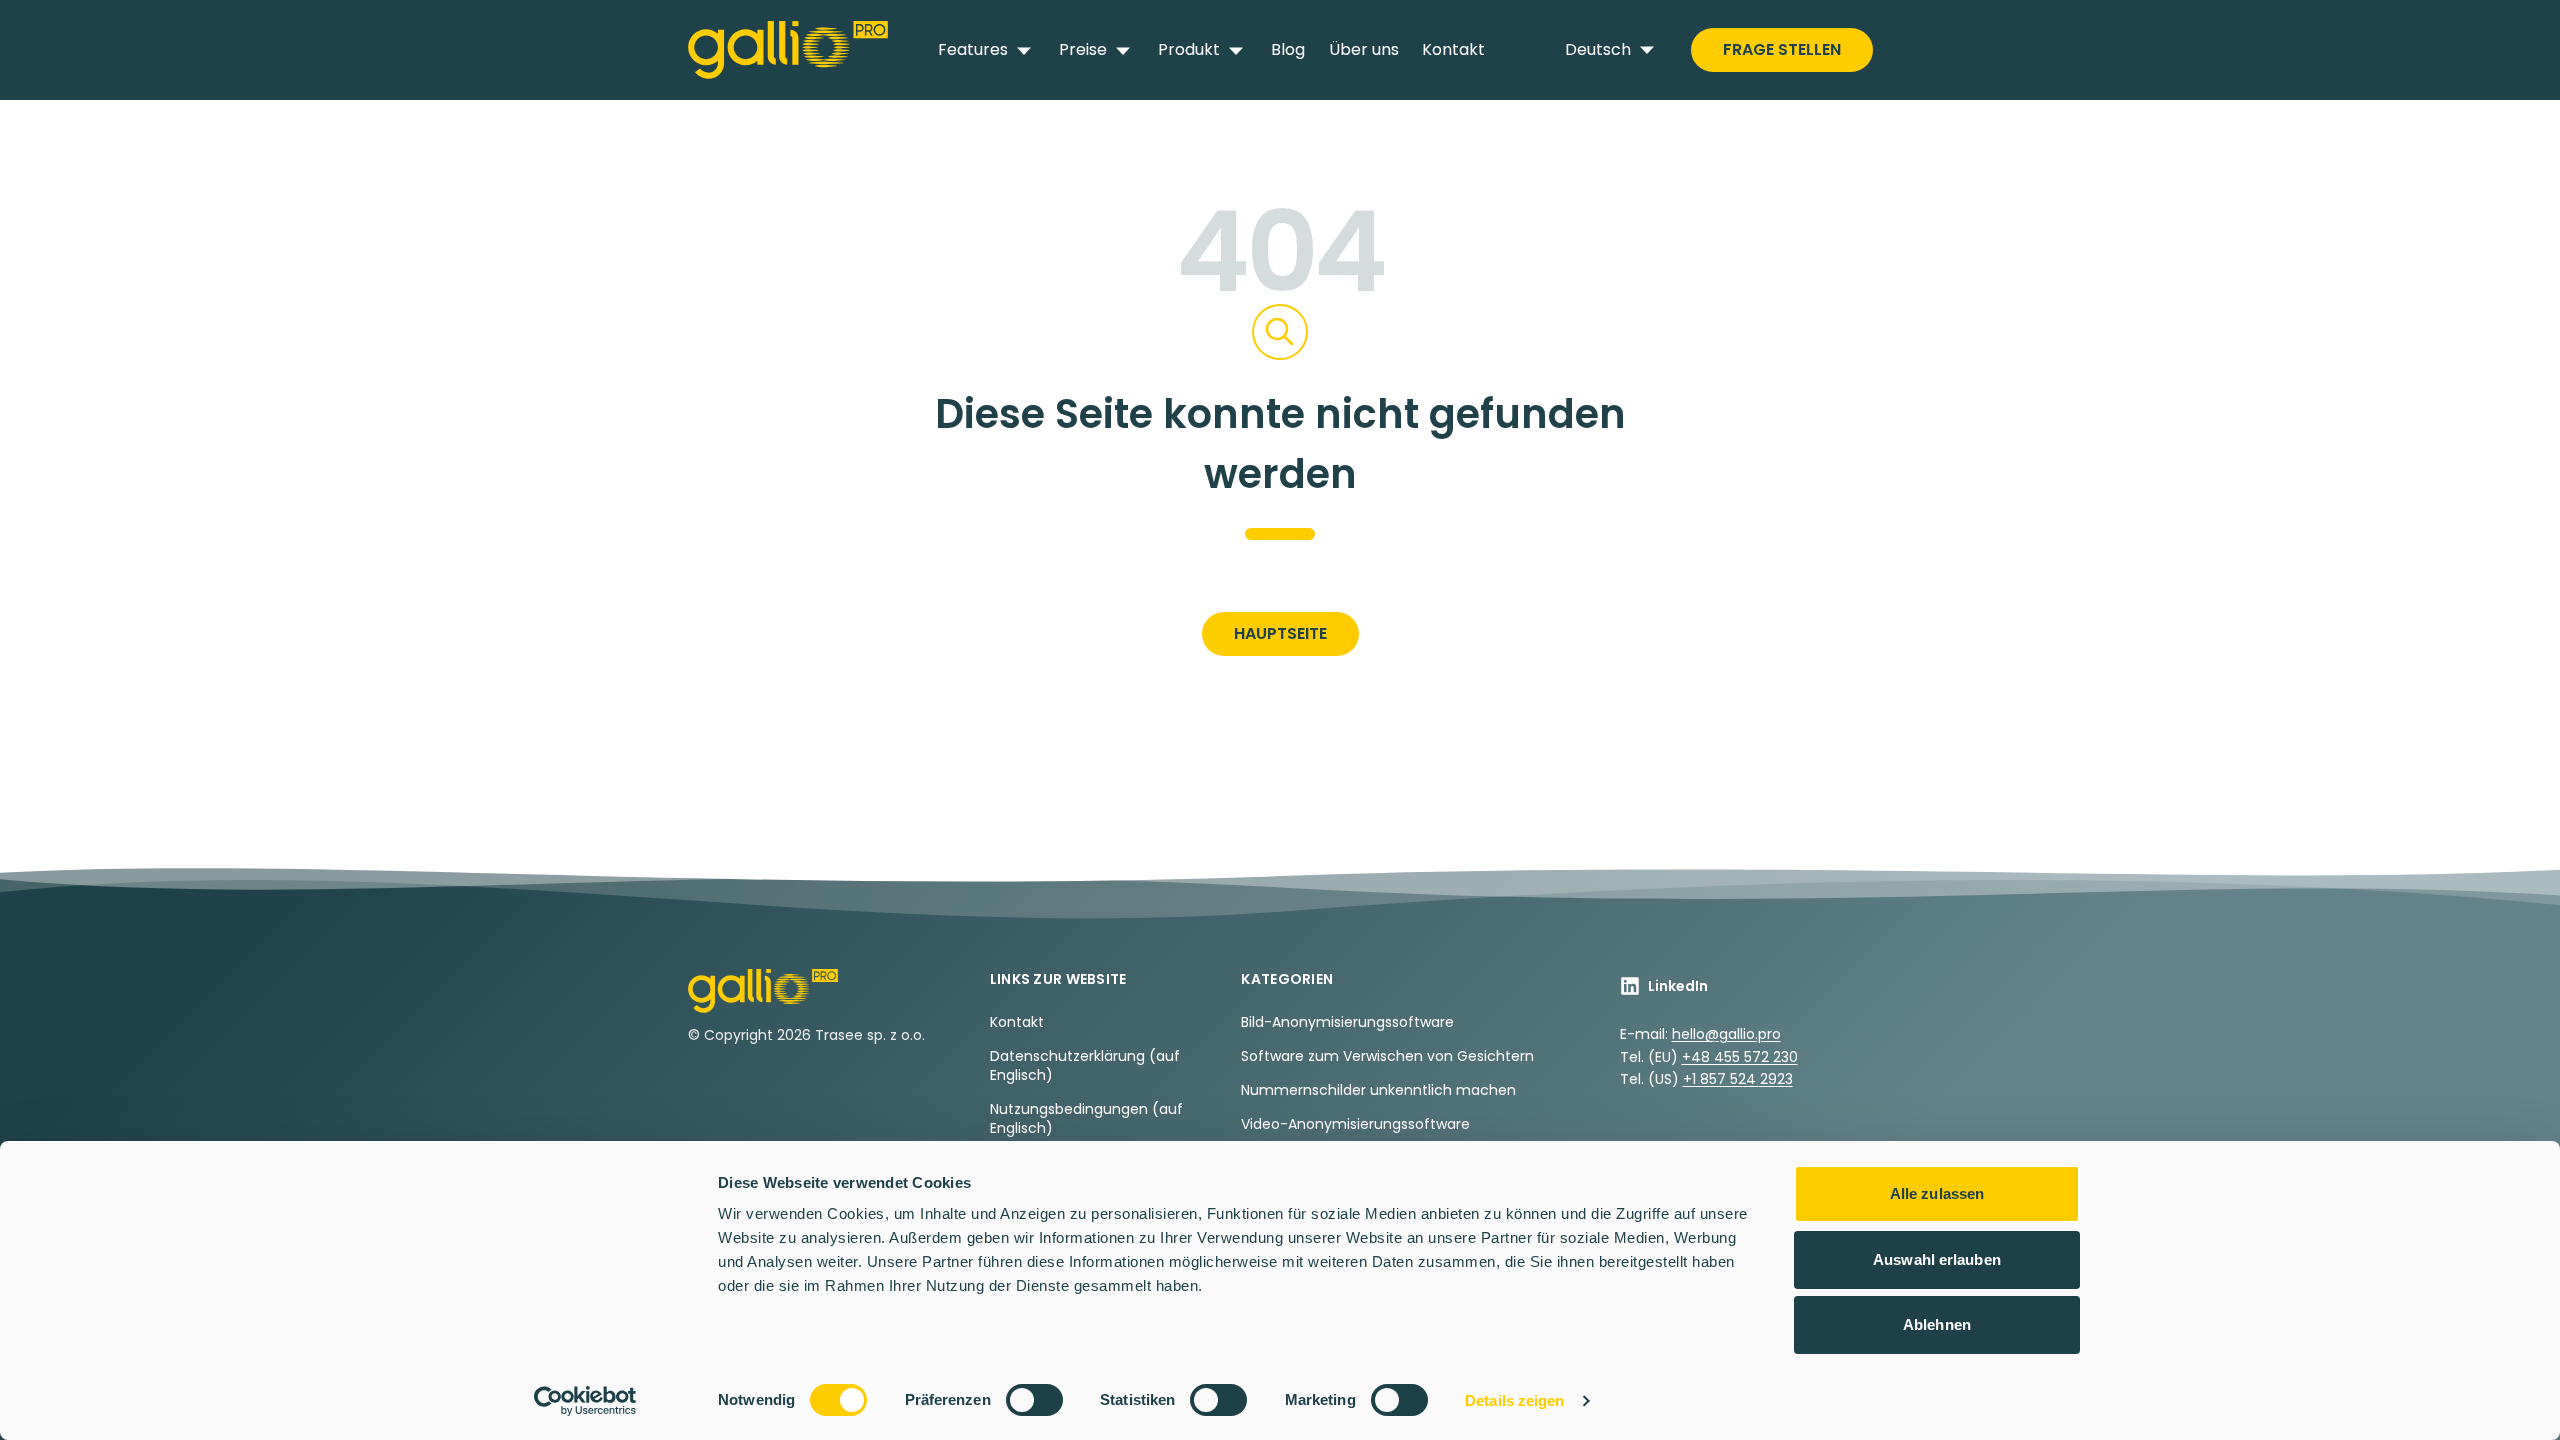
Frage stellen (1782, 49)
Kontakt (1453, 49)
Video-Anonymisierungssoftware (1355, 1124)
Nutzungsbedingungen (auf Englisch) (1086, 1118)
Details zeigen (1514, 1400)
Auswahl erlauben (1937, 1259)
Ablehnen (1937, 1324)
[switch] (1034, 1400)
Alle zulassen (1937, 1193)
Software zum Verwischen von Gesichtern (1387, 1056)
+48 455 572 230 (1740, 1057)
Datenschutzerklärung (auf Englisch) (1085, 1065)
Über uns (1364, 49)
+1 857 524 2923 (1738, 1079)
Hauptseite (1280, 633)
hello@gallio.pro (1726, 1034)
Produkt (1189, 49)
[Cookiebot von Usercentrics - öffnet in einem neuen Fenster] (585, 1401)
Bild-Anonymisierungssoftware (1347, 1022)
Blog (1288, 49)
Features (973, 49)
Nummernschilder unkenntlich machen (1378, 1090)
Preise (1083, 49)
